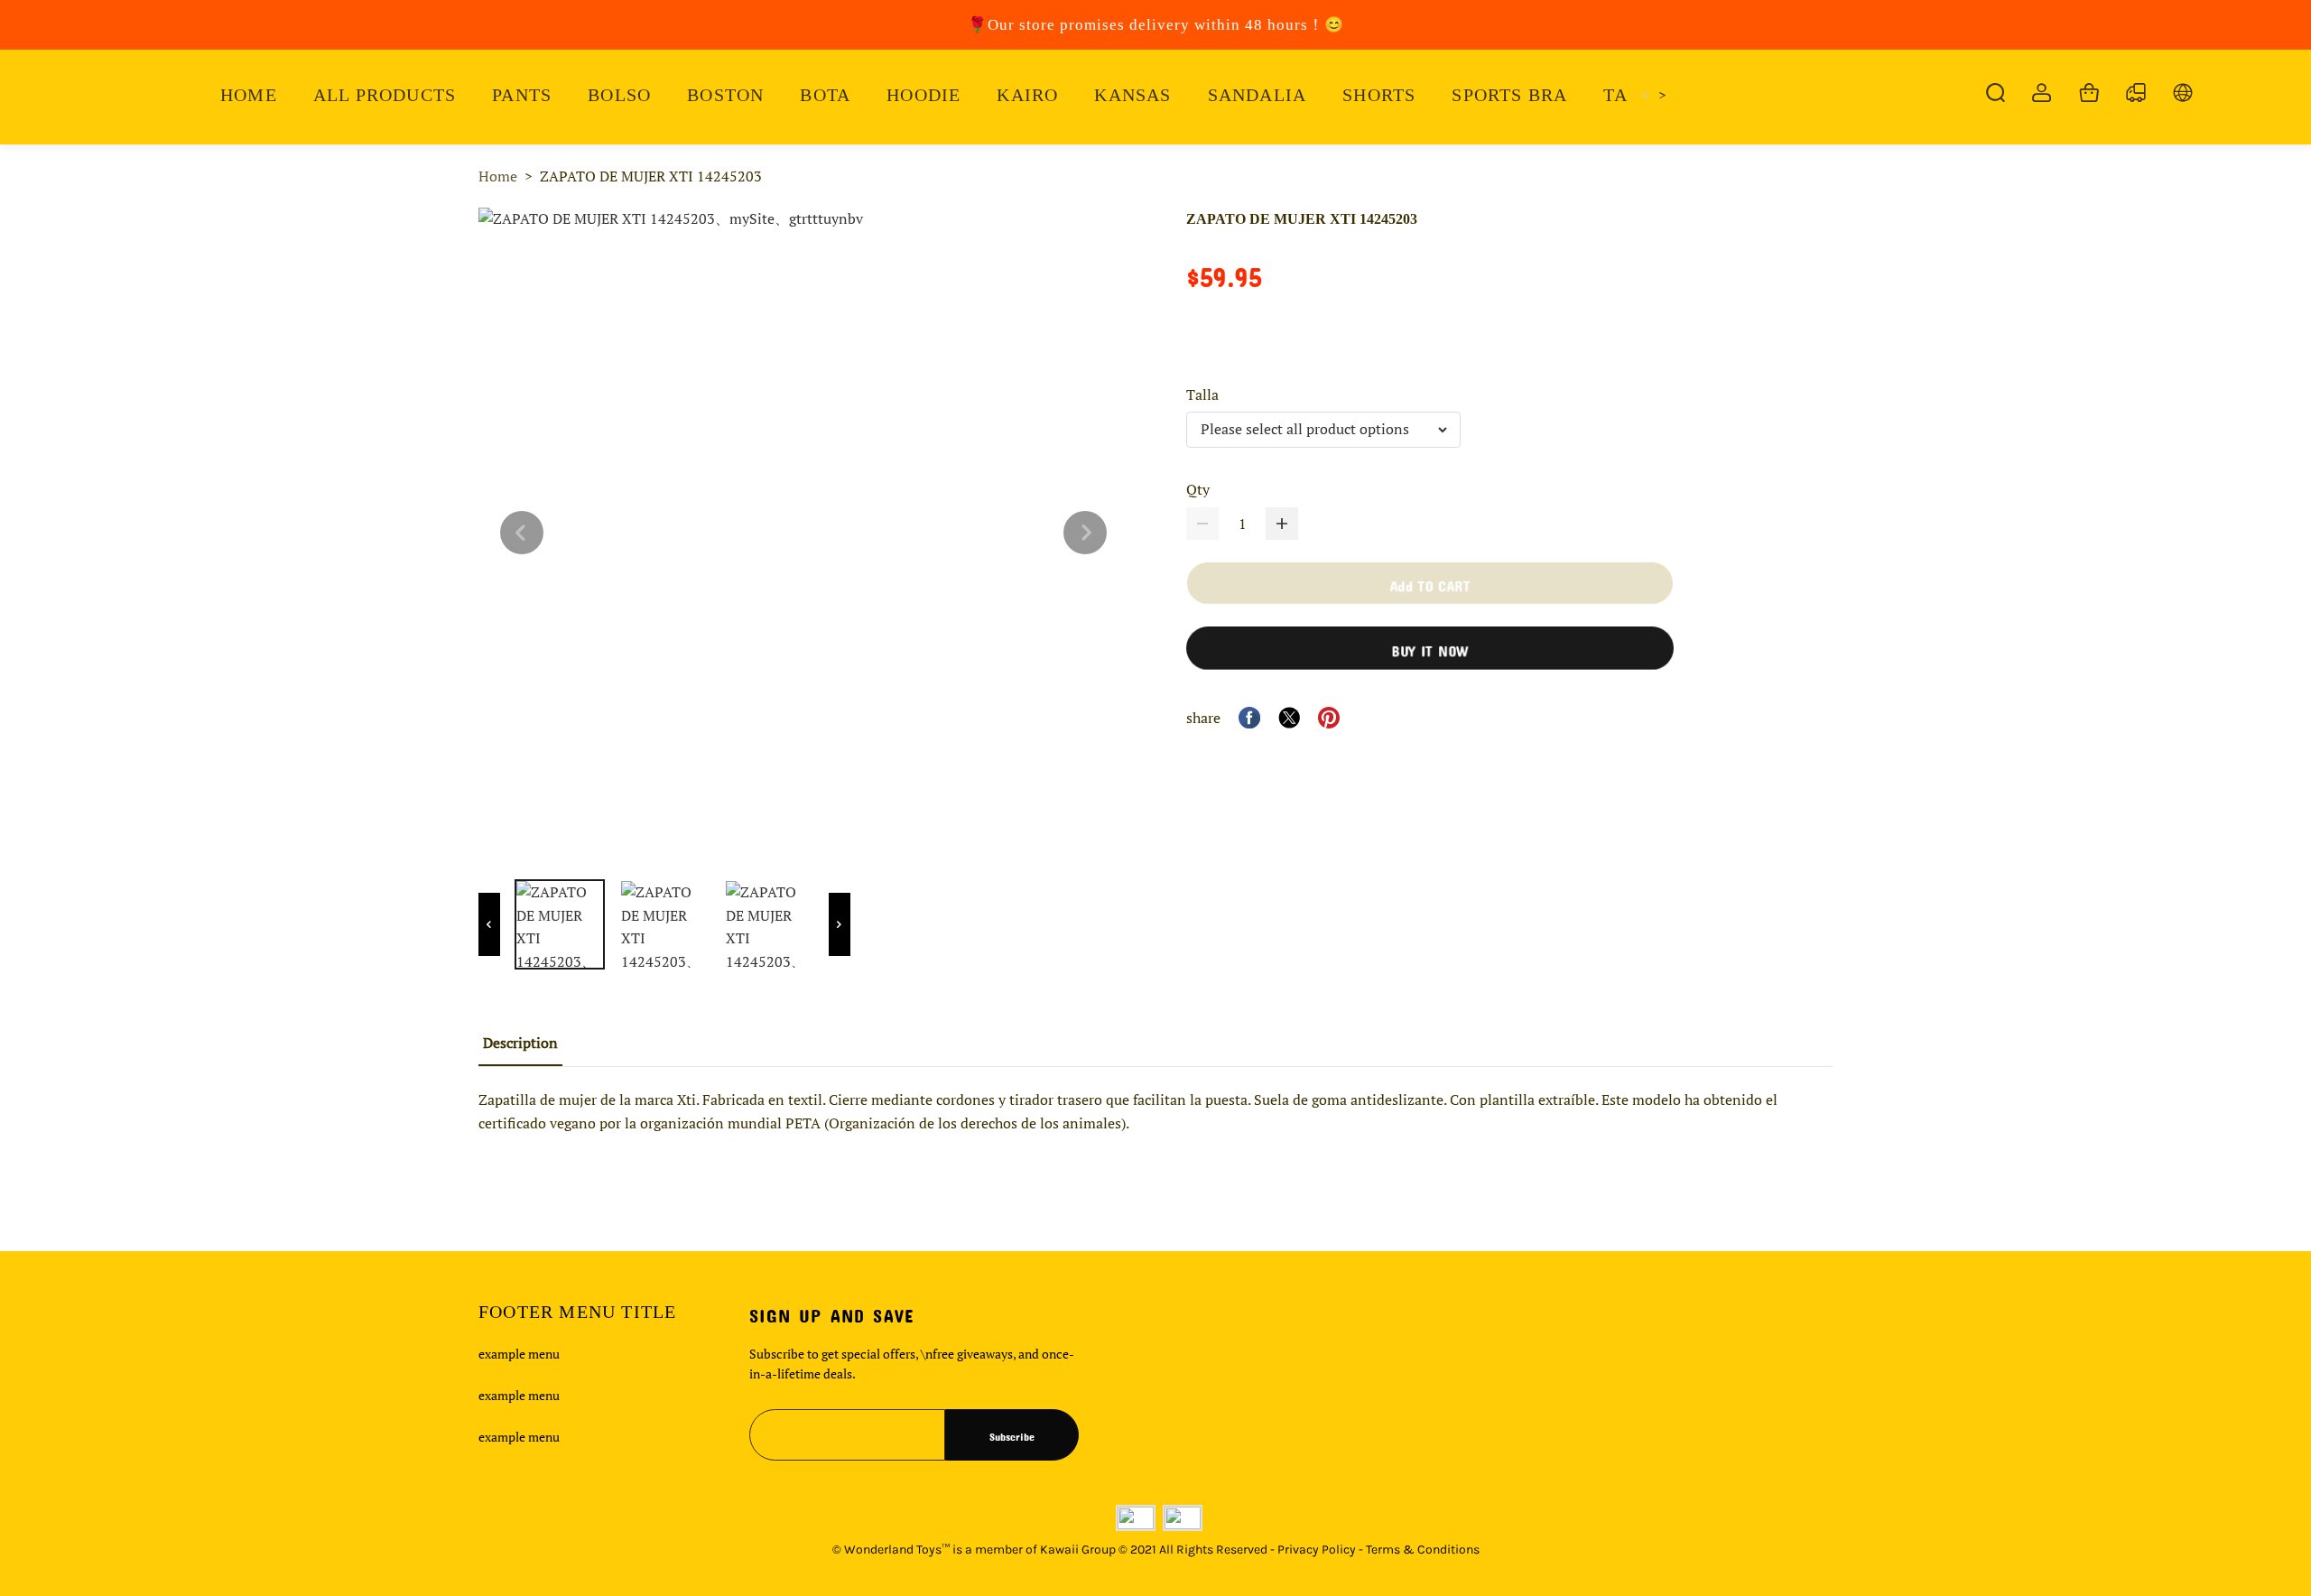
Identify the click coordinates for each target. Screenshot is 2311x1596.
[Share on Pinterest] (1329, 718)
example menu (519, 1354)
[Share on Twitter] (1289, 718)
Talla (1202, 394)
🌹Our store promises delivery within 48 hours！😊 (1156, 25)
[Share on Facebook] (1249, 718)
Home (498, 176)
